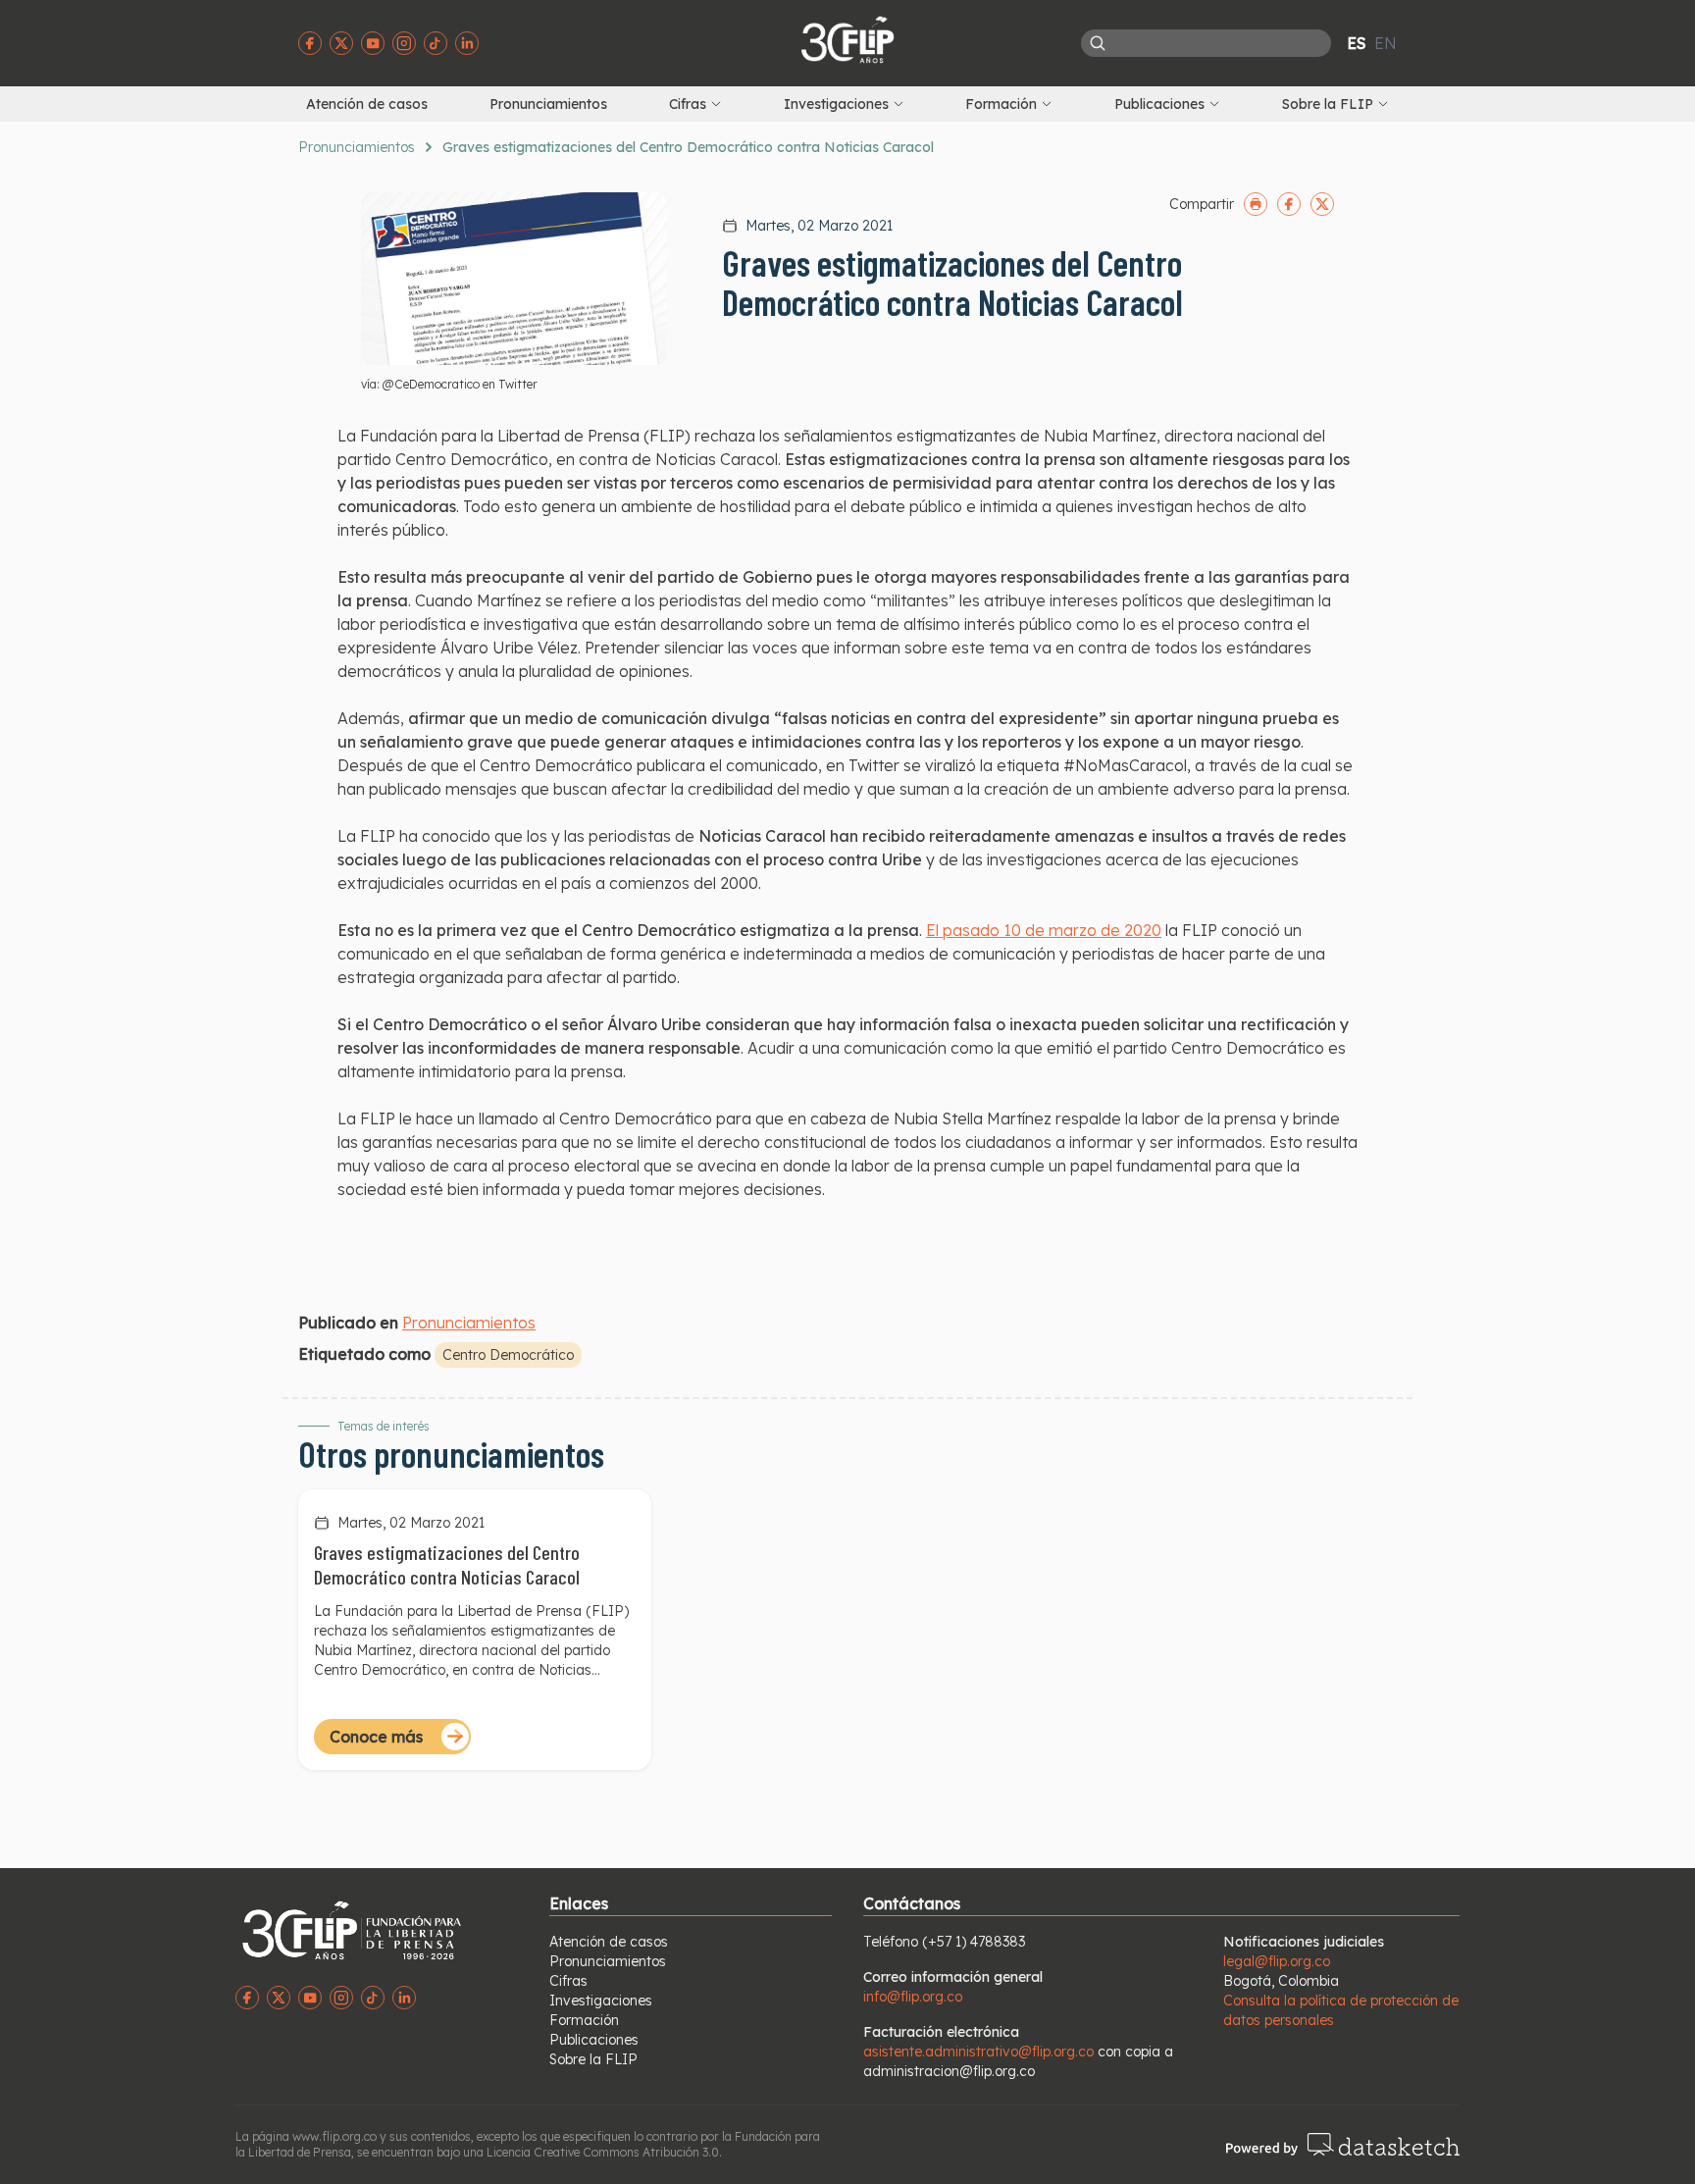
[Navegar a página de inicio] (847, 39)
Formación (584, 2020)
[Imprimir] (1256, 204)
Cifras (568, 1981)
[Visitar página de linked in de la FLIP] (467, 43)
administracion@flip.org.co (949, 2071)
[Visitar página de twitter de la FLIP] (341, 43)
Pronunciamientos (548, 104)
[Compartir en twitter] (1322, 204)
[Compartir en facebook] (1289, 204)
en (1386, 43)
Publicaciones (594, 2040)
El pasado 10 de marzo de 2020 (1044, 930)
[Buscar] (1098, 43)
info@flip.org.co (913, 1997)
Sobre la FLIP (593, 2059)
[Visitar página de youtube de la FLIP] (373, 43)
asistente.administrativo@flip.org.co (978, 2052)
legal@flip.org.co (1277, 1961)
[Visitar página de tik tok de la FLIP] (436, 43)
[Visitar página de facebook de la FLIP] (310, 43)
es (1357, 43)
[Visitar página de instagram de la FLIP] (404, 43)
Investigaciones (601, 2001)
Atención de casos (367, 104)
